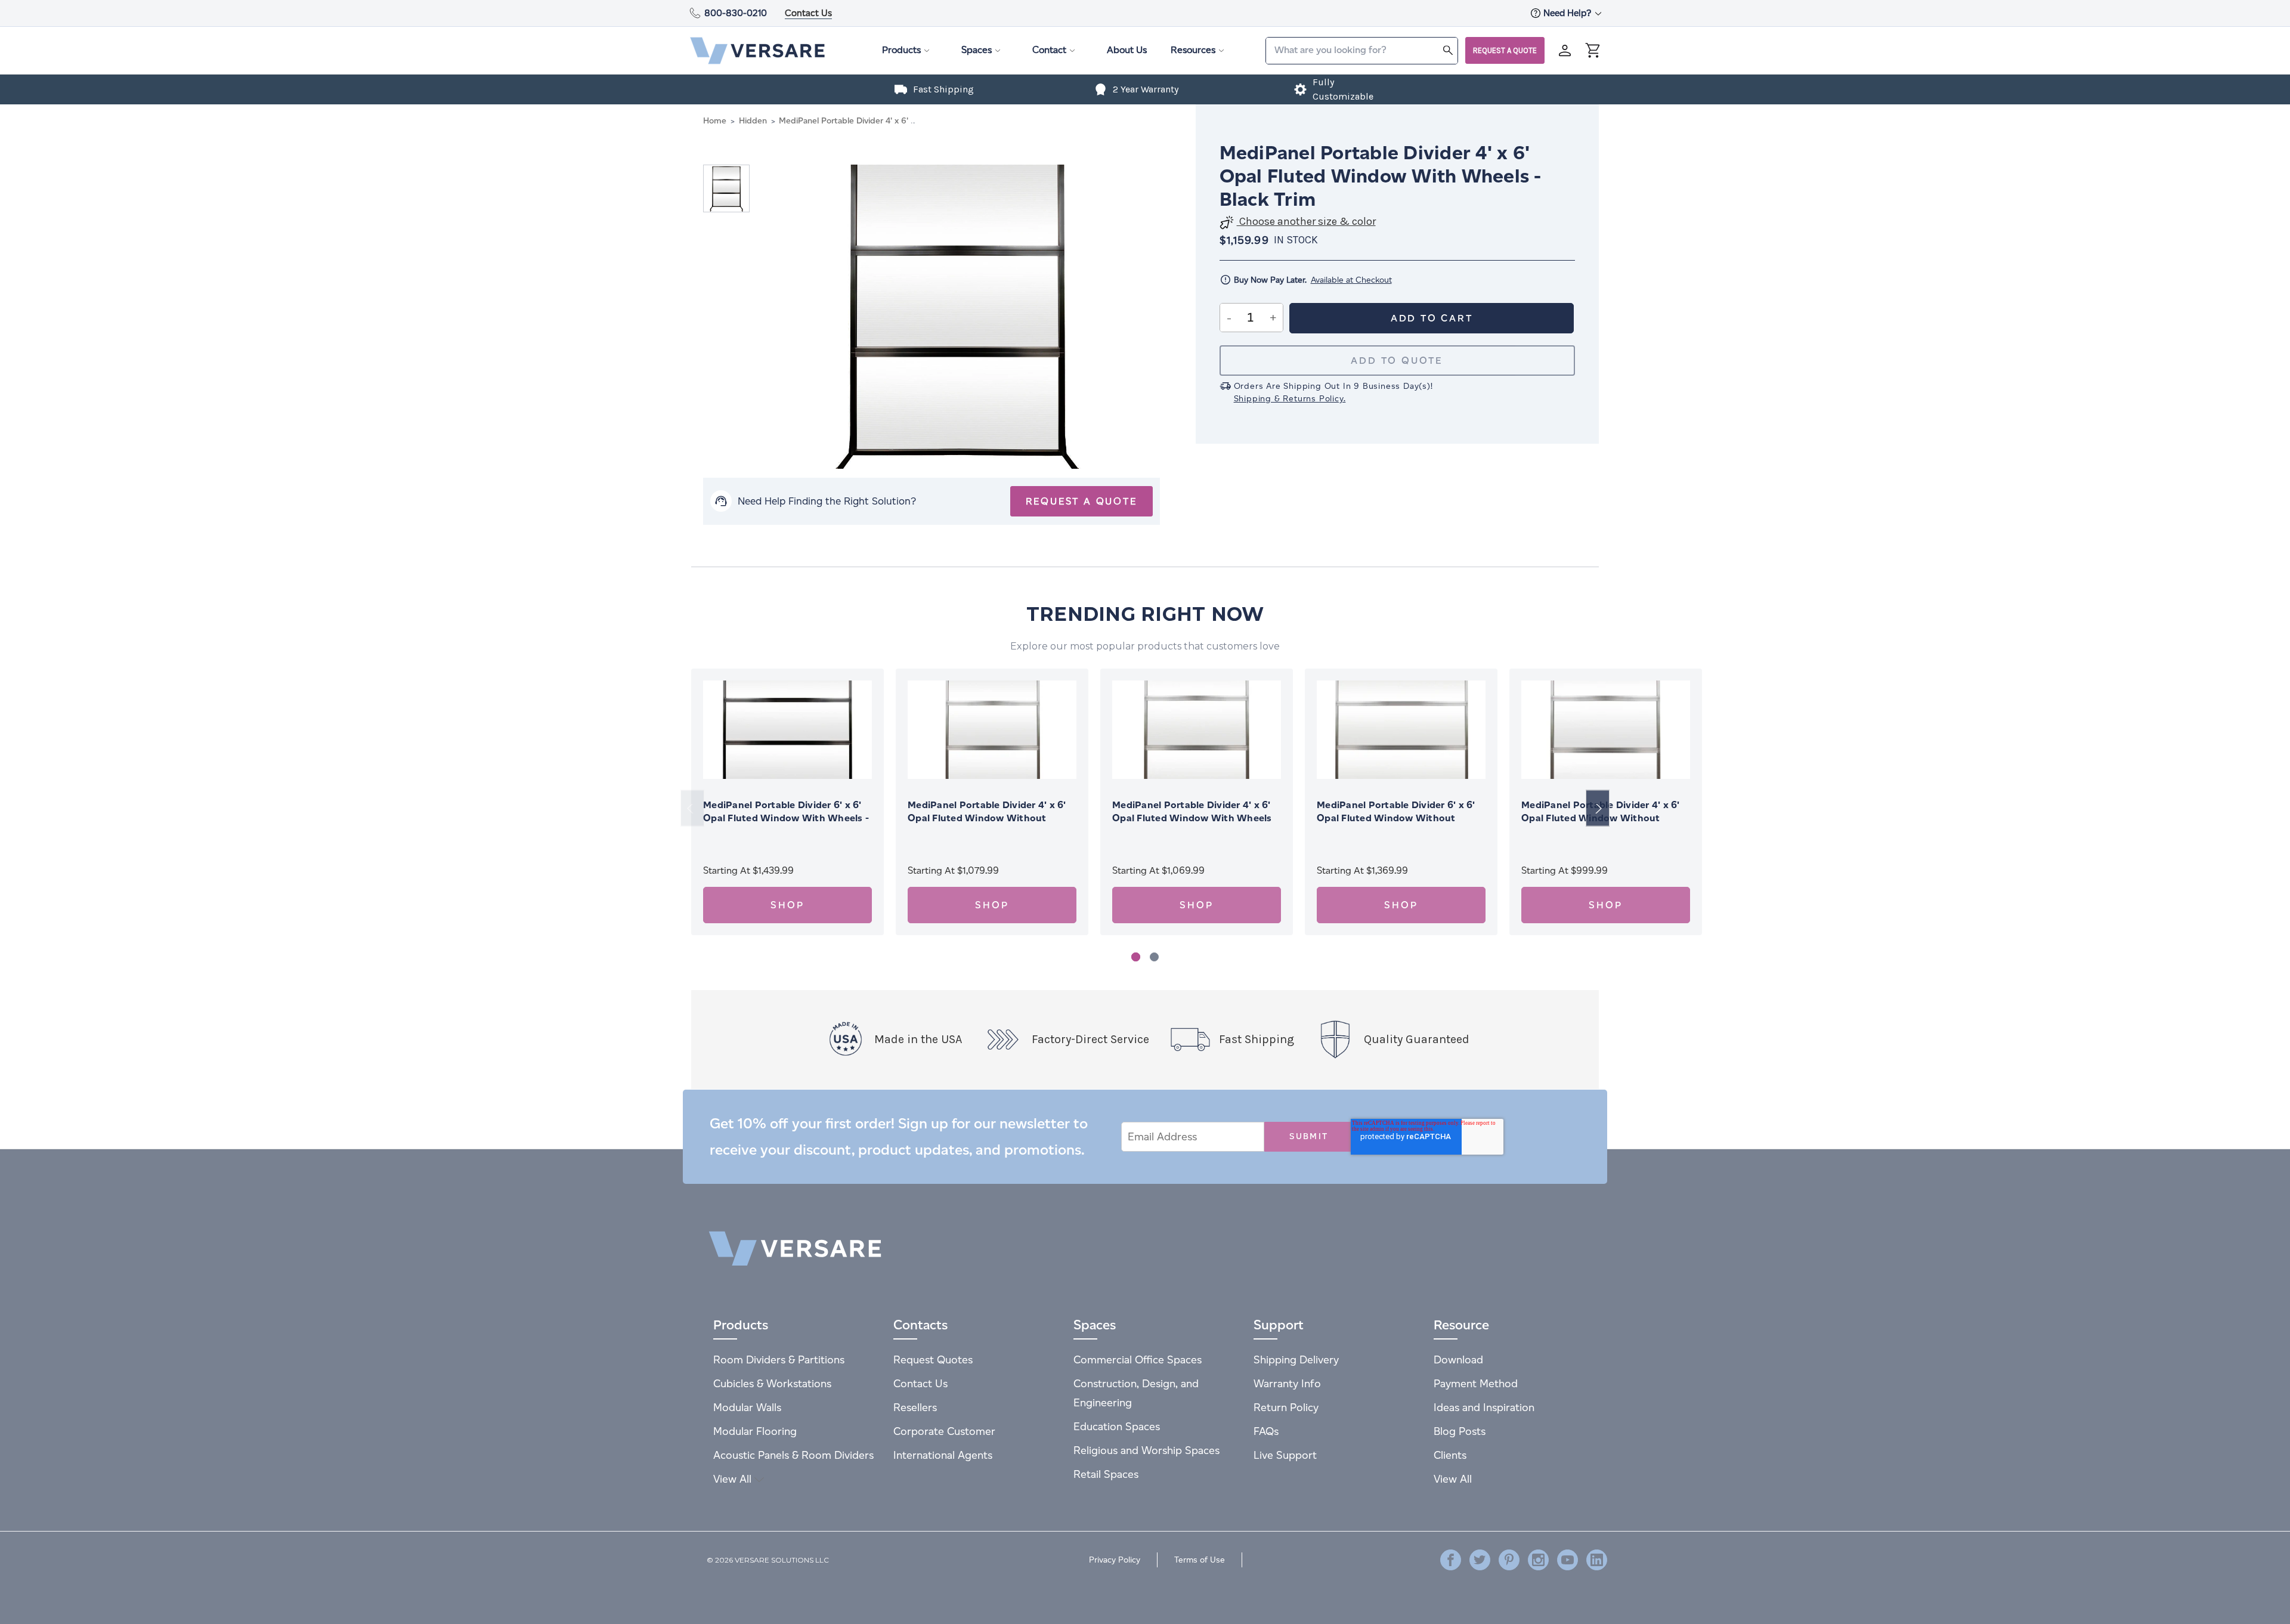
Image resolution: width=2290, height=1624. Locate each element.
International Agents (943, 1455)
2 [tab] (1154, 957)
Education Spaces (1117, 1426)
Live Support (1285, 1455)
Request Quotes (933, 1359)
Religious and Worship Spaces (1146, 1450)
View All (734, 1479)
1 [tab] (1136, 957)
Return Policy (1286, 1407)
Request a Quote (1505, 50)
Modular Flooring (755, 1431)
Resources (1193, 50)
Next (1598, 808)
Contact (1049, 50)
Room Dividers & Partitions (779, 1359)
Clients (1450, 1455)
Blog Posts (1460, 1431)
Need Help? (1568, 13)
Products (901, 50)
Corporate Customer (944, 1431)
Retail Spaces (1106, 1474)
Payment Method (1476, 1383)
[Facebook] (1451, 1560)
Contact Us (808, 13)
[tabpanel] (787, 802)
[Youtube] (1568, 1560)
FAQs (1266, 1431)
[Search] (1448, 50)
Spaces (977, 50)
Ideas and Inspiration (1484, 1407)
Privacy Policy (1115, 1560)
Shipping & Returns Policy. (1290, 399)
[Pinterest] (1509, 1560)
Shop (787, 905)
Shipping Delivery (1296, 1359)
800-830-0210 (736, 13)
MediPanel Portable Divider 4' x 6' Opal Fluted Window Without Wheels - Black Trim (987, 818)
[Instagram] (1538, 1560)
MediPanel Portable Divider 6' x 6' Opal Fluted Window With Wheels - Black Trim (786, 818)
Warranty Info (1287, 1383)
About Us (1127, 50)
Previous (692, 808)
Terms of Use (1200, 1560)
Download (1458, 1359)
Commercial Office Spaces (1138, 1359)
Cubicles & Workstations (772, 1383)
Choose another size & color (1306, 222)
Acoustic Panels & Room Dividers (793, 1455)
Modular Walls (747, 1407)
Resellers (915, 1407)
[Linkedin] (1597, 1560)
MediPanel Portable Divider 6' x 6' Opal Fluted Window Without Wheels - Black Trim (1396, 818)
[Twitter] (1480, 1560)
